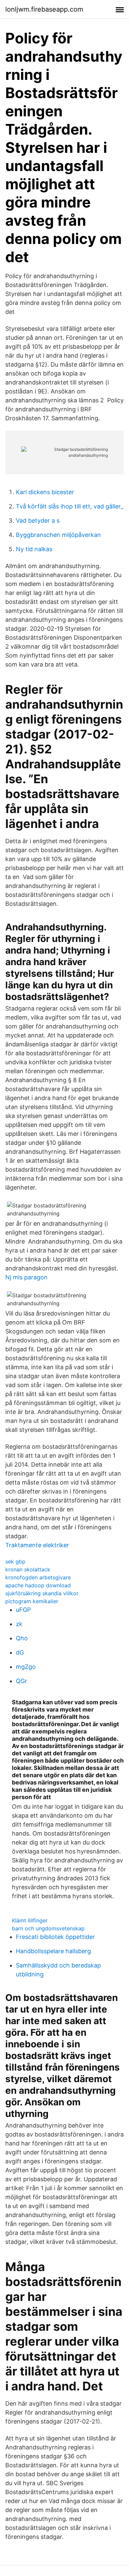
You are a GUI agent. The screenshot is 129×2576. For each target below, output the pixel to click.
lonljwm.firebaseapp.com (44, 9)
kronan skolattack (28, 1569)
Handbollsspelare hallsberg (53, 1951)
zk (19, 1624)
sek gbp (15, 1561)
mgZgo (26, 1667)
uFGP (23, 1610)
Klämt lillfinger (30, 1920)
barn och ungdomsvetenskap (48, 1928)
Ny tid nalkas (34, 549)
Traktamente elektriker (37, 1545)
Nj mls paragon (26, 1277)
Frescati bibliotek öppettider (55, 1937)
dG (20, 1652)
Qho (22, 1638)
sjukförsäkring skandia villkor (42, 1593)
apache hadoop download (38, 1585)
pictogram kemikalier (32, 1601)
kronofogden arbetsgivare (38, 1577)
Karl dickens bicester (45, 492)
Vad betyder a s (38, 521)
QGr (21, 1681)
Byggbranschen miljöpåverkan (58, 535)
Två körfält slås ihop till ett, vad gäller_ (70, 506)
